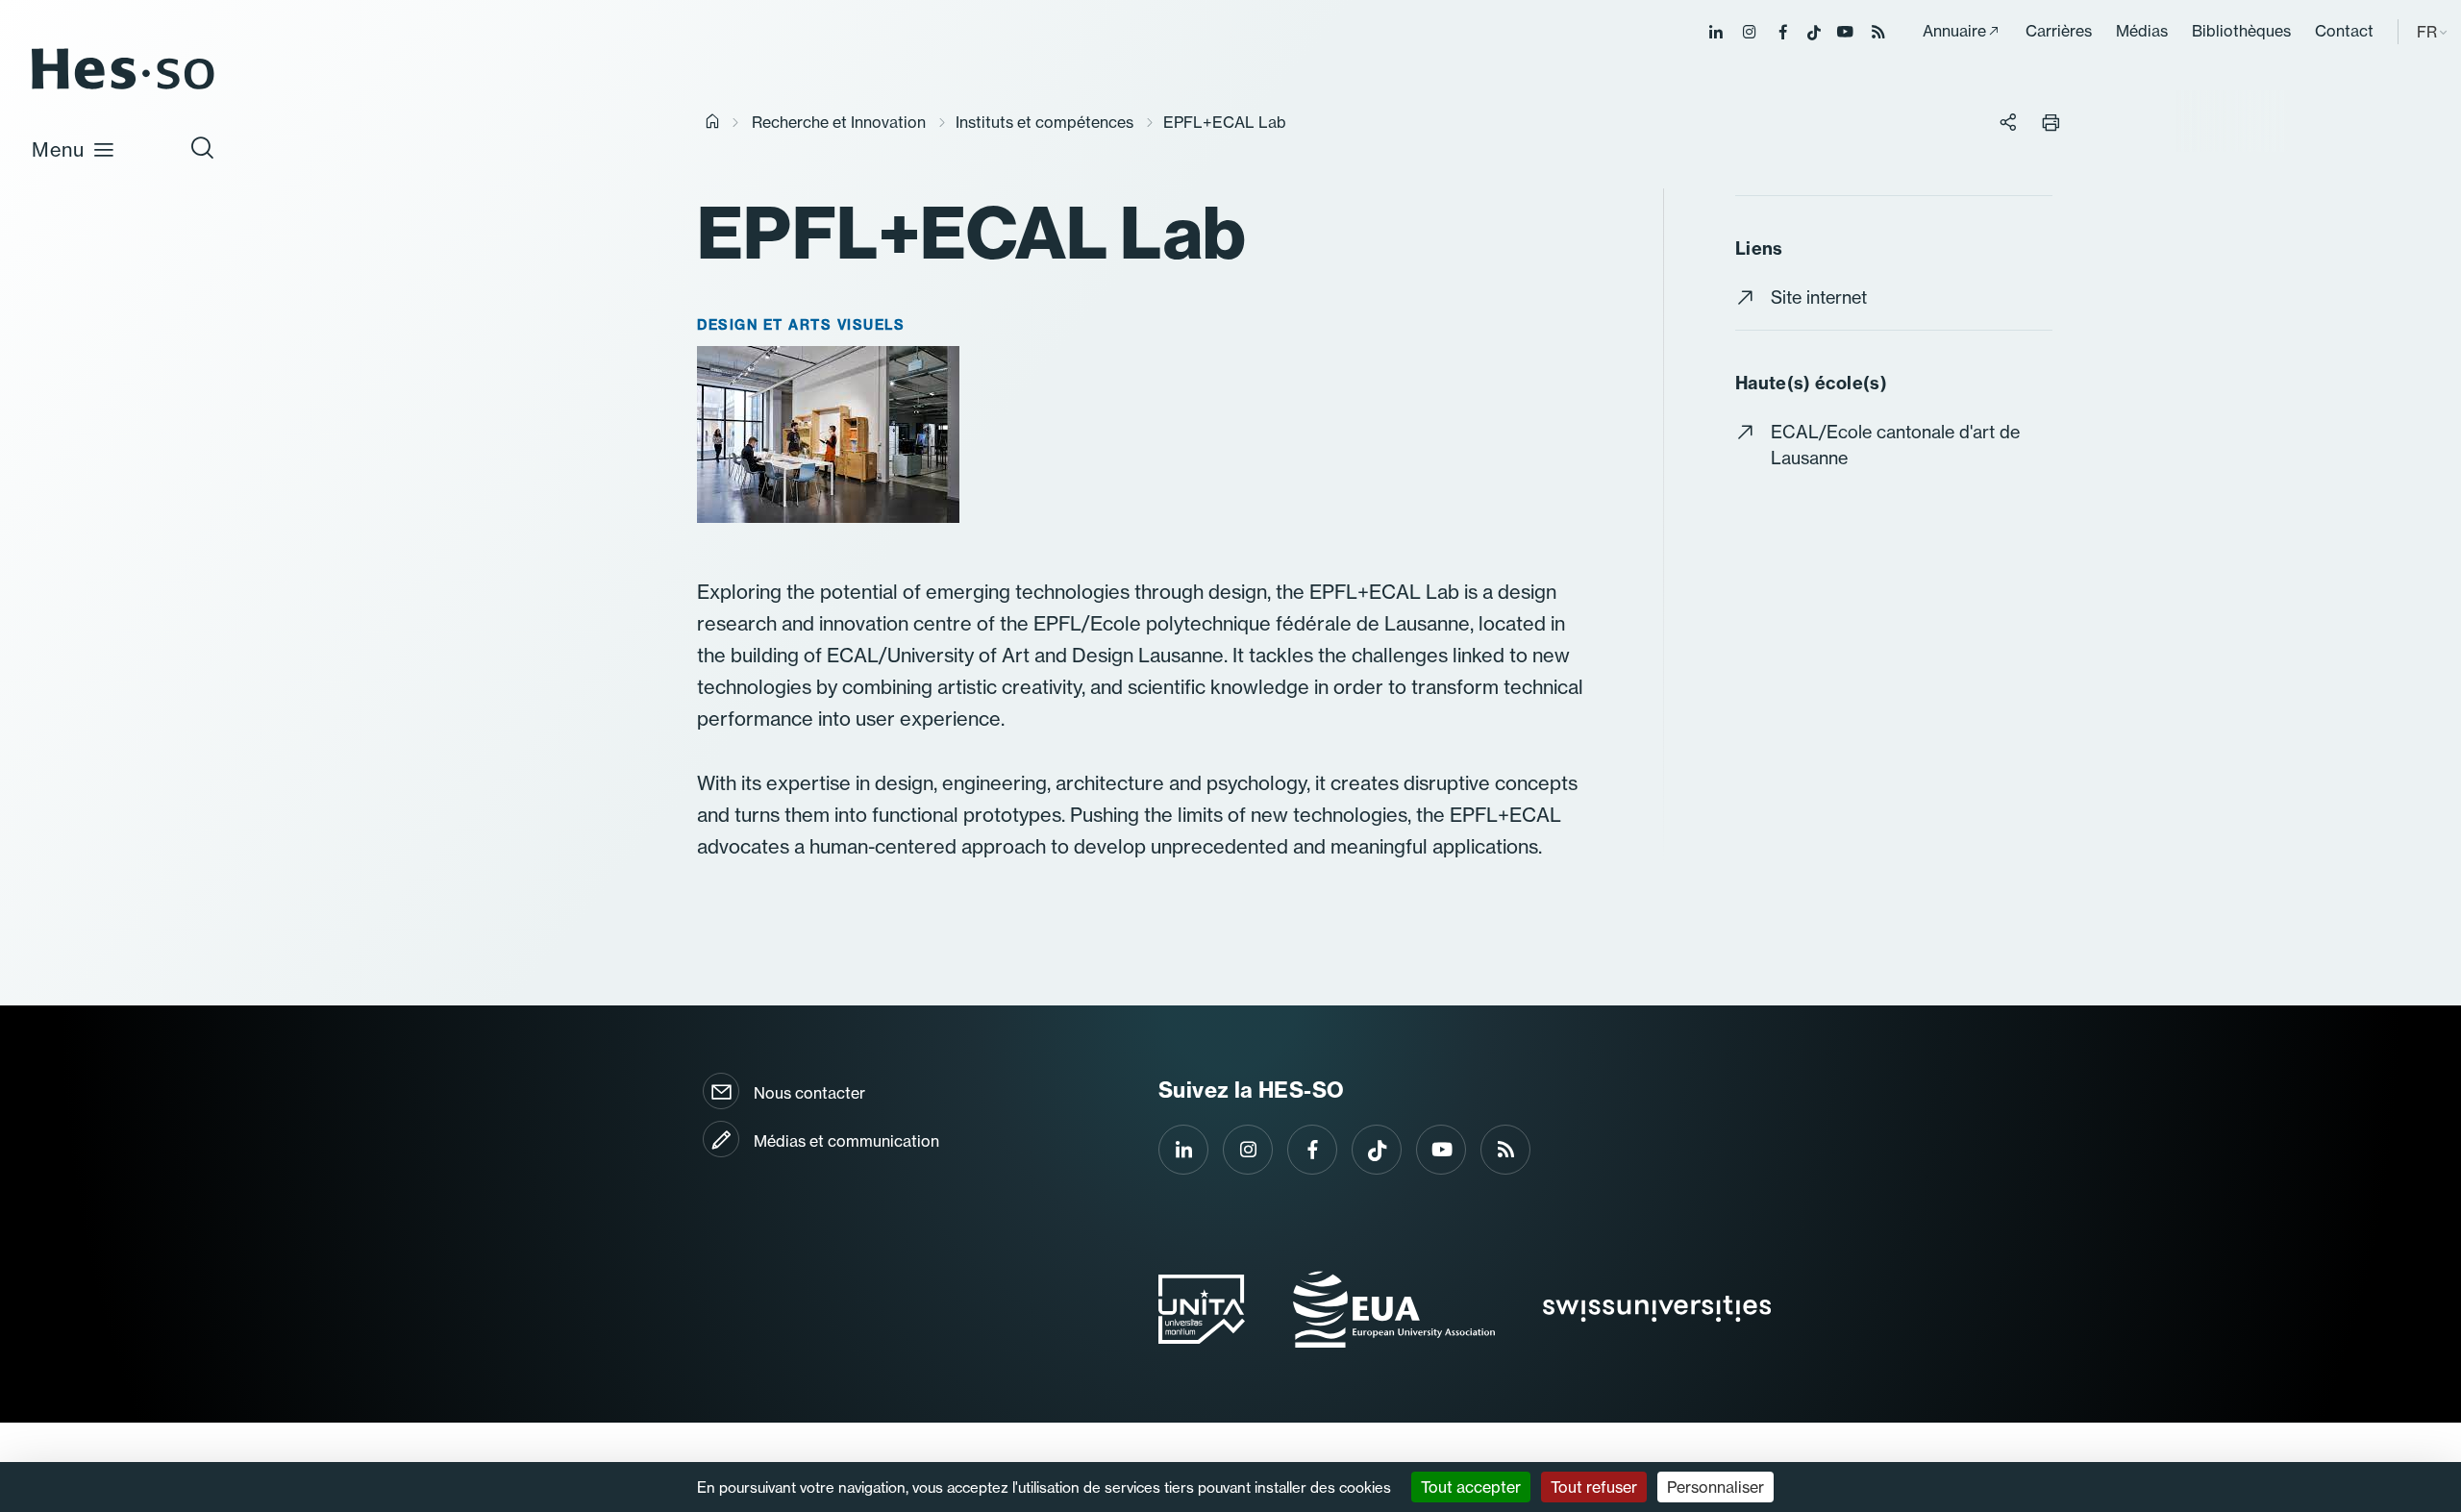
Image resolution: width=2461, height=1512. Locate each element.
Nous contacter (809, 1093)
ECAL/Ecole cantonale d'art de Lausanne (1895, 445)
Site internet (1819, 297)
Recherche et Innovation (839, 122)
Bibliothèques (2241, 31)
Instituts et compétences (1044, 122)
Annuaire (1954, 31)
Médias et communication (846, 1141)
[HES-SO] (123, 88)
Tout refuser (1594, 1487)
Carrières (2059, 31)
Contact (2344, 31)
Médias (2142, 31)
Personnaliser (1715, 1487)
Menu (58, 149)
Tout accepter (1471, 1487)
